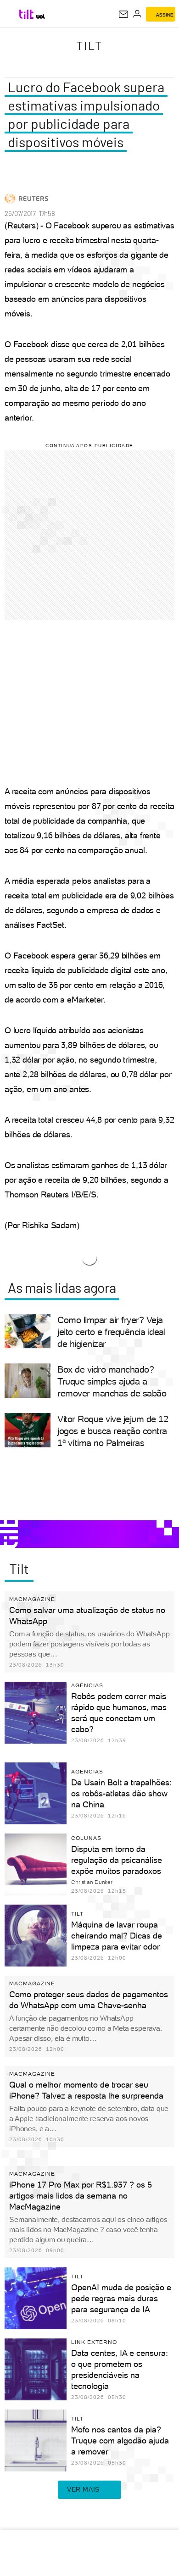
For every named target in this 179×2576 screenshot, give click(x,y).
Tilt (89, 45)
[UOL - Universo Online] (41, 17)
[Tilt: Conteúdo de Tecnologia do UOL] (27, 14)
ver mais (83, 2489)
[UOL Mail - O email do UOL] (123, 14)
